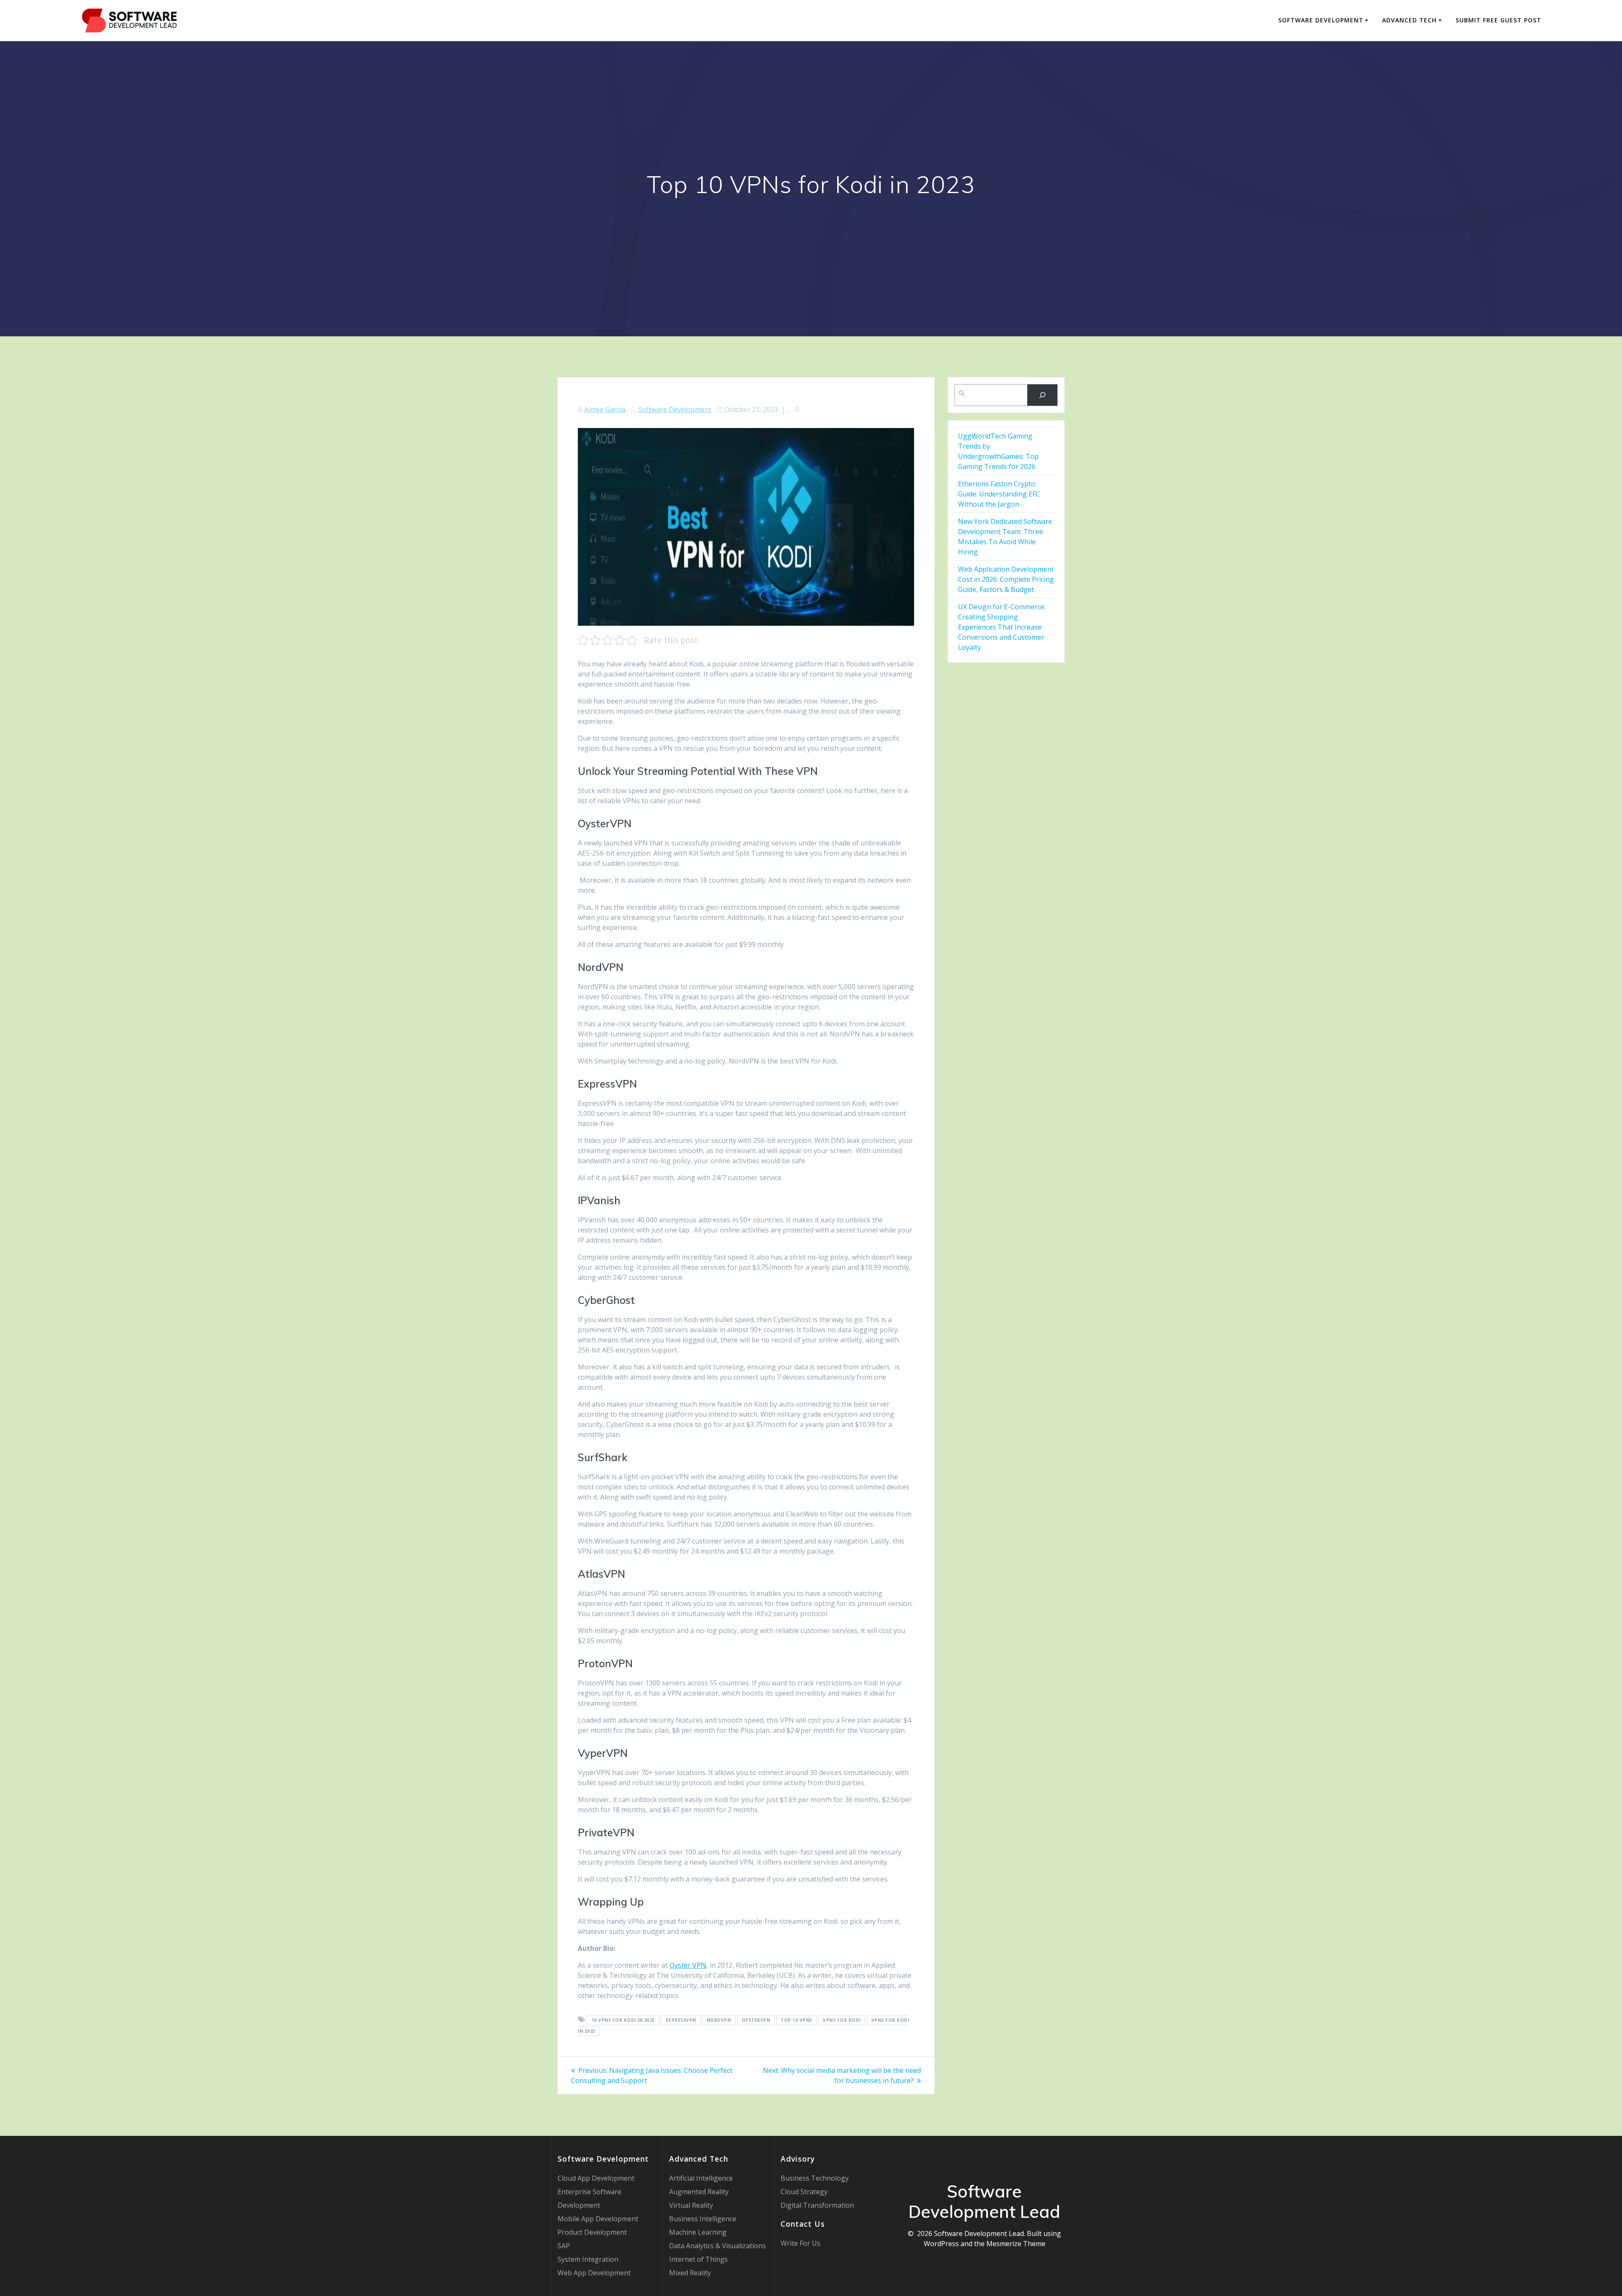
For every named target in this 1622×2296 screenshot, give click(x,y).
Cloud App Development (596, 2178)
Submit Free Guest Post (1498, 20)
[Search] (1042, 395)
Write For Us (800, 2243)
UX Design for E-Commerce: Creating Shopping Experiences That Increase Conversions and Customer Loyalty (1002, 627)
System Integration (588, 2259)
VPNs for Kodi (842, 2020)
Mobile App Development (598, 2219)
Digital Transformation (817, 2205)
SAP (564, 2246)
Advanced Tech (1409, 20)
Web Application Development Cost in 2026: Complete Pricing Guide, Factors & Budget (1006, 579)
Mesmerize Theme (1016, 2244)
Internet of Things (698, 2259)
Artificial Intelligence (701, 2178)
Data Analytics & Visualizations (717, 2246)
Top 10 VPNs (796, 2020)
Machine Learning (698, 2232)
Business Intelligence (703, 2219)
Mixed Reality (690, 2273)
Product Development (592, 2232)
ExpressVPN (681, 2020)
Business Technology (815, 2178)
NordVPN (719, 2020)
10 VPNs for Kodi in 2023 (623, 2020)
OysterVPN (756, 2020)
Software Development (1321, 20)
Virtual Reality (691, 2205)
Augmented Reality (699, 2192)
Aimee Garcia (605, 409)
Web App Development (594, 2273)
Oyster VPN (688, 1965)
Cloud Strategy (804, 2192)
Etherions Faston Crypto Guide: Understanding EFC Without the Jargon (999, 494)
